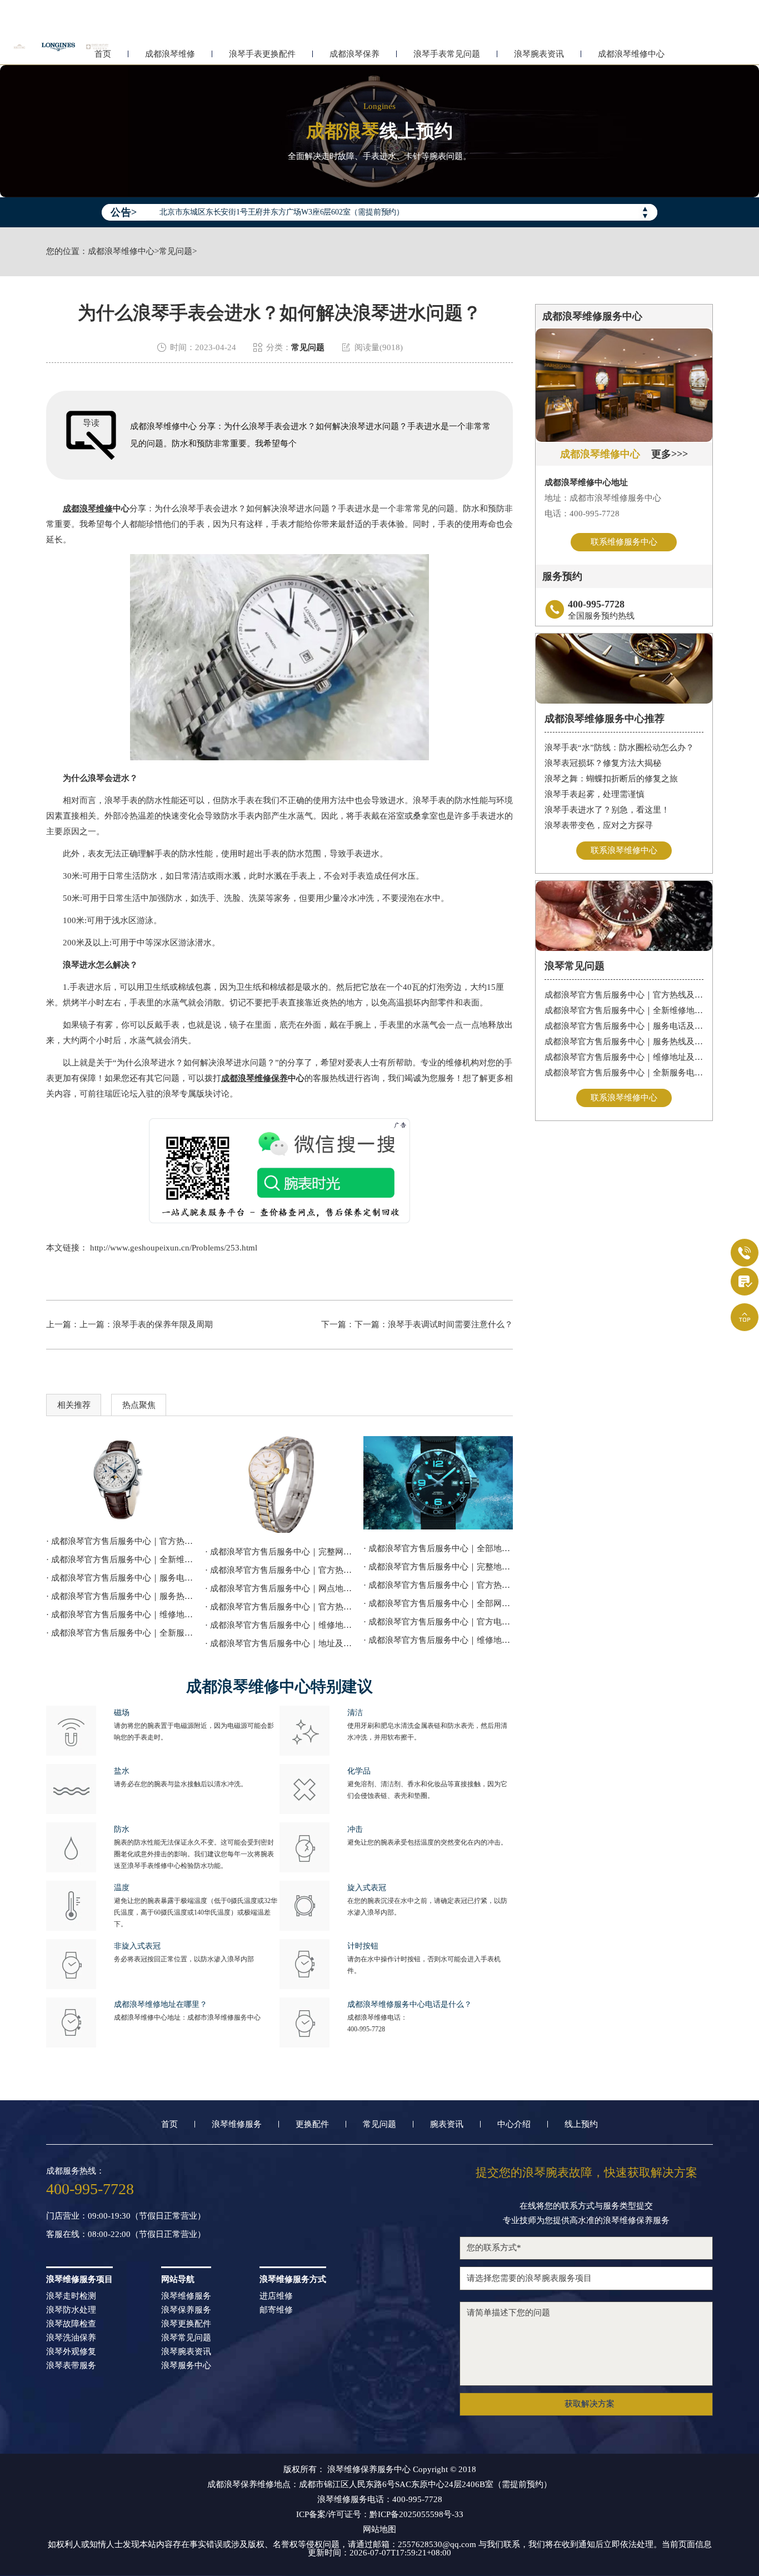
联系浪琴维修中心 (624, 850)
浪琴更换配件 (186, 2324)
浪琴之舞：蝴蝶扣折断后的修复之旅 (611, 779)
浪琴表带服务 (71, 2366)
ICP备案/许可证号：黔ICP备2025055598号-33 (380, 2515)
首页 (169, 2124)
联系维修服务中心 (624, 542)
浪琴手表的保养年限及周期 (163, 1324)
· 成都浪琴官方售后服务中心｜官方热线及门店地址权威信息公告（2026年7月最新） (438, 1585)
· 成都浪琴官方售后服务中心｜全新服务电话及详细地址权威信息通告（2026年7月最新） (121, 1633)
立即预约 (380, 1303)
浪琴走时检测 (71, 2296)
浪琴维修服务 (237, 2124)
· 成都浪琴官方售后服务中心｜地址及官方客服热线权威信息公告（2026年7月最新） (280, 1643)
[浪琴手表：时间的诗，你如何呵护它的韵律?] (280, 1484)
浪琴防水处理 (71, 2310)
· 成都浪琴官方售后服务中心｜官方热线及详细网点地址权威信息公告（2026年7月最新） (121, 1541)
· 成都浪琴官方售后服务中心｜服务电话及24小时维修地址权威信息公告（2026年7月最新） (121, 1578)
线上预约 (581, 2124)
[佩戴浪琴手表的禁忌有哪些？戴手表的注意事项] (438, 1483)
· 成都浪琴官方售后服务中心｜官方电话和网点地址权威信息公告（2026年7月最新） (438, 1622)
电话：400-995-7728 (582, 514)
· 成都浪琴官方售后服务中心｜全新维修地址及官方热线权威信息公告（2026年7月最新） (121, 1559)
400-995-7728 (366, 2029)
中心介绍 (514, 2124)
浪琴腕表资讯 (539, 54)
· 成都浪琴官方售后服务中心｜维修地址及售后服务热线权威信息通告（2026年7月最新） (438, 1640)
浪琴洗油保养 (71, 2338)
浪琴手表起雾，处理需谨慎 (595, 794)
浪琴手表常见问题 (447, 54)
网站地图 (379, 2530)
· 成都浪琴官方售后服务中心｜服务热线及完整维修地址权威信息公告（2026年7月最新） (121, 1596)
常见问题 (176, 251)
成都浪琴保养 (354, 54)
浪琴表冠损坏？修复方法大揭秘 (603, 763)
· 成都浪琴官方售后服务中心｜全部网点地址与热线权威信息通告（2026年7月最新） (438, 1603)
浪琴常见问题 (186, 2338)
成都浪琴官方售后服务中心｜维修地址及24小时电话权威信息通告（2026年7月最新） (624, 1057)
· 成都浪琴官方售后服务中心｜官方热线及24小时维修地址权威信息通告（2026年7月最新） (280, 1570)
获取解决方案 (590, 2404)
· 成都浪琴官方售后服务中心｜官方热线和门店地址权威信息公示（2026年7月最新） (280, 1607)
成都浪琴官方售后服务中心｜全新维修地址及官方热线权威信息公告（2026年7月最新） (624, 1010)
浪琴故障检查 (71, 2324)
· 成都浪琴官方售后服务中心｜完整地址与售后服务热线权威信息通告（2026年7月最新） (438, 1567)
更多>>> (670, 454)
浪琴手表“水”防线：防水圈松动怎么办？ (619, 748)
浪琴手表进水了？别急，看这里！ (607, 810)
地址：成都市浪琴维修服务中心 (603, 498)
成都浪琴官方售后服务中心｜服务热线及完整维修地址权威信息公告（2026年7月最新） (624, 1042)
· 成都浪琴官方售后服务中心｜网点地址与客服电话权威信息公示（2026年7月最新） (280, 1588)
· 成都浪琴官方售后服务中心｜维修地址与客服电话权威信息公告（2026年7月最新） (280, 1625)
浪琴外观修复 (71, 2352)
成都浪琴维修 (170, 54)
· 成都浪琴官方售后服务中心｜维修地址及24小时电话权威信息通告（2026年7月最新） (121, 1615)
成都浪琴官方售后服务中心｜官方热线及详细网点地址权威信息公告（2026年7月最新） (624, 995)
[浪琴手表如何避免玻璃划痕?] (121, 1479)
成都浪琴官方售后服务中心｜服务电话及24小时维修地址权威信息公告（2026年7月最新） (624, 1026)
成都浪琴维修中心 (631, 54)
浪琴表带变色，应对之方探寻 (599, 825)
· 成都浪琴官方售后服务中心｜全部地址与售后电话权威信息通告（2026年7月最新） (438, 1548)
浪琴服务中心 (186, 2366)
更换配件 (312, 2124)
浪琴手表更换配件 (262, 54)
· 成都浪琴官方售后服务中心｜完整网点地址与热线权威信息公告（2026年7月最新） (280, 1552)
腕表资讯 (447, 2124)
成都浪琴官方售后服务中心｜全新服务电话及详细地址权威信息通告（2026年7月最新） (624, 1073)
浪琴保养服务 (186, 2310)
